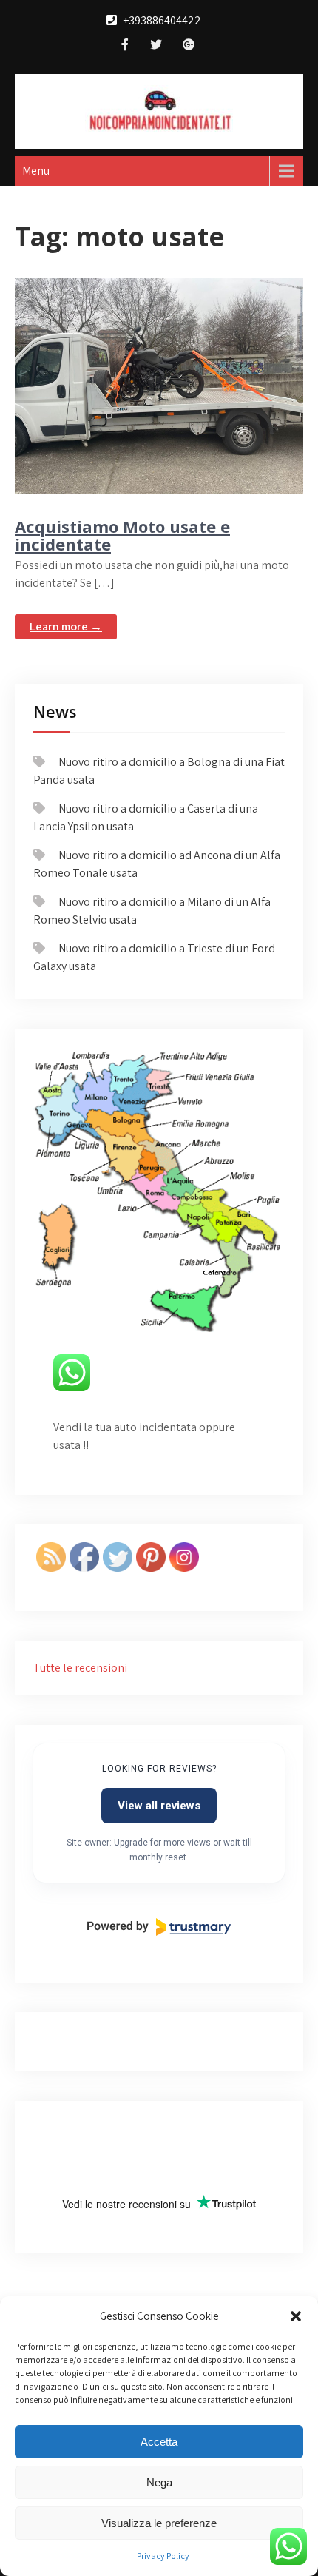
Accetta (159, 2442)
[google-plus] (189, 46)
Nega (159, 2482)
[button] (296, 2316)
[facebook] (125, 46)
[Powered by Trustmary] (159, 1927)
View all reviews (159, 1806)
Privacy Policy (163, 2556)
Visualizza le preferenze (159, 2523)
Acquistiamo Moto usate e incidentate (122, 535)
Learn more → (66, 626)
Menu (36, 171)
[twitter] (156, 46)
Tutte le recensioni (80, 1668)
